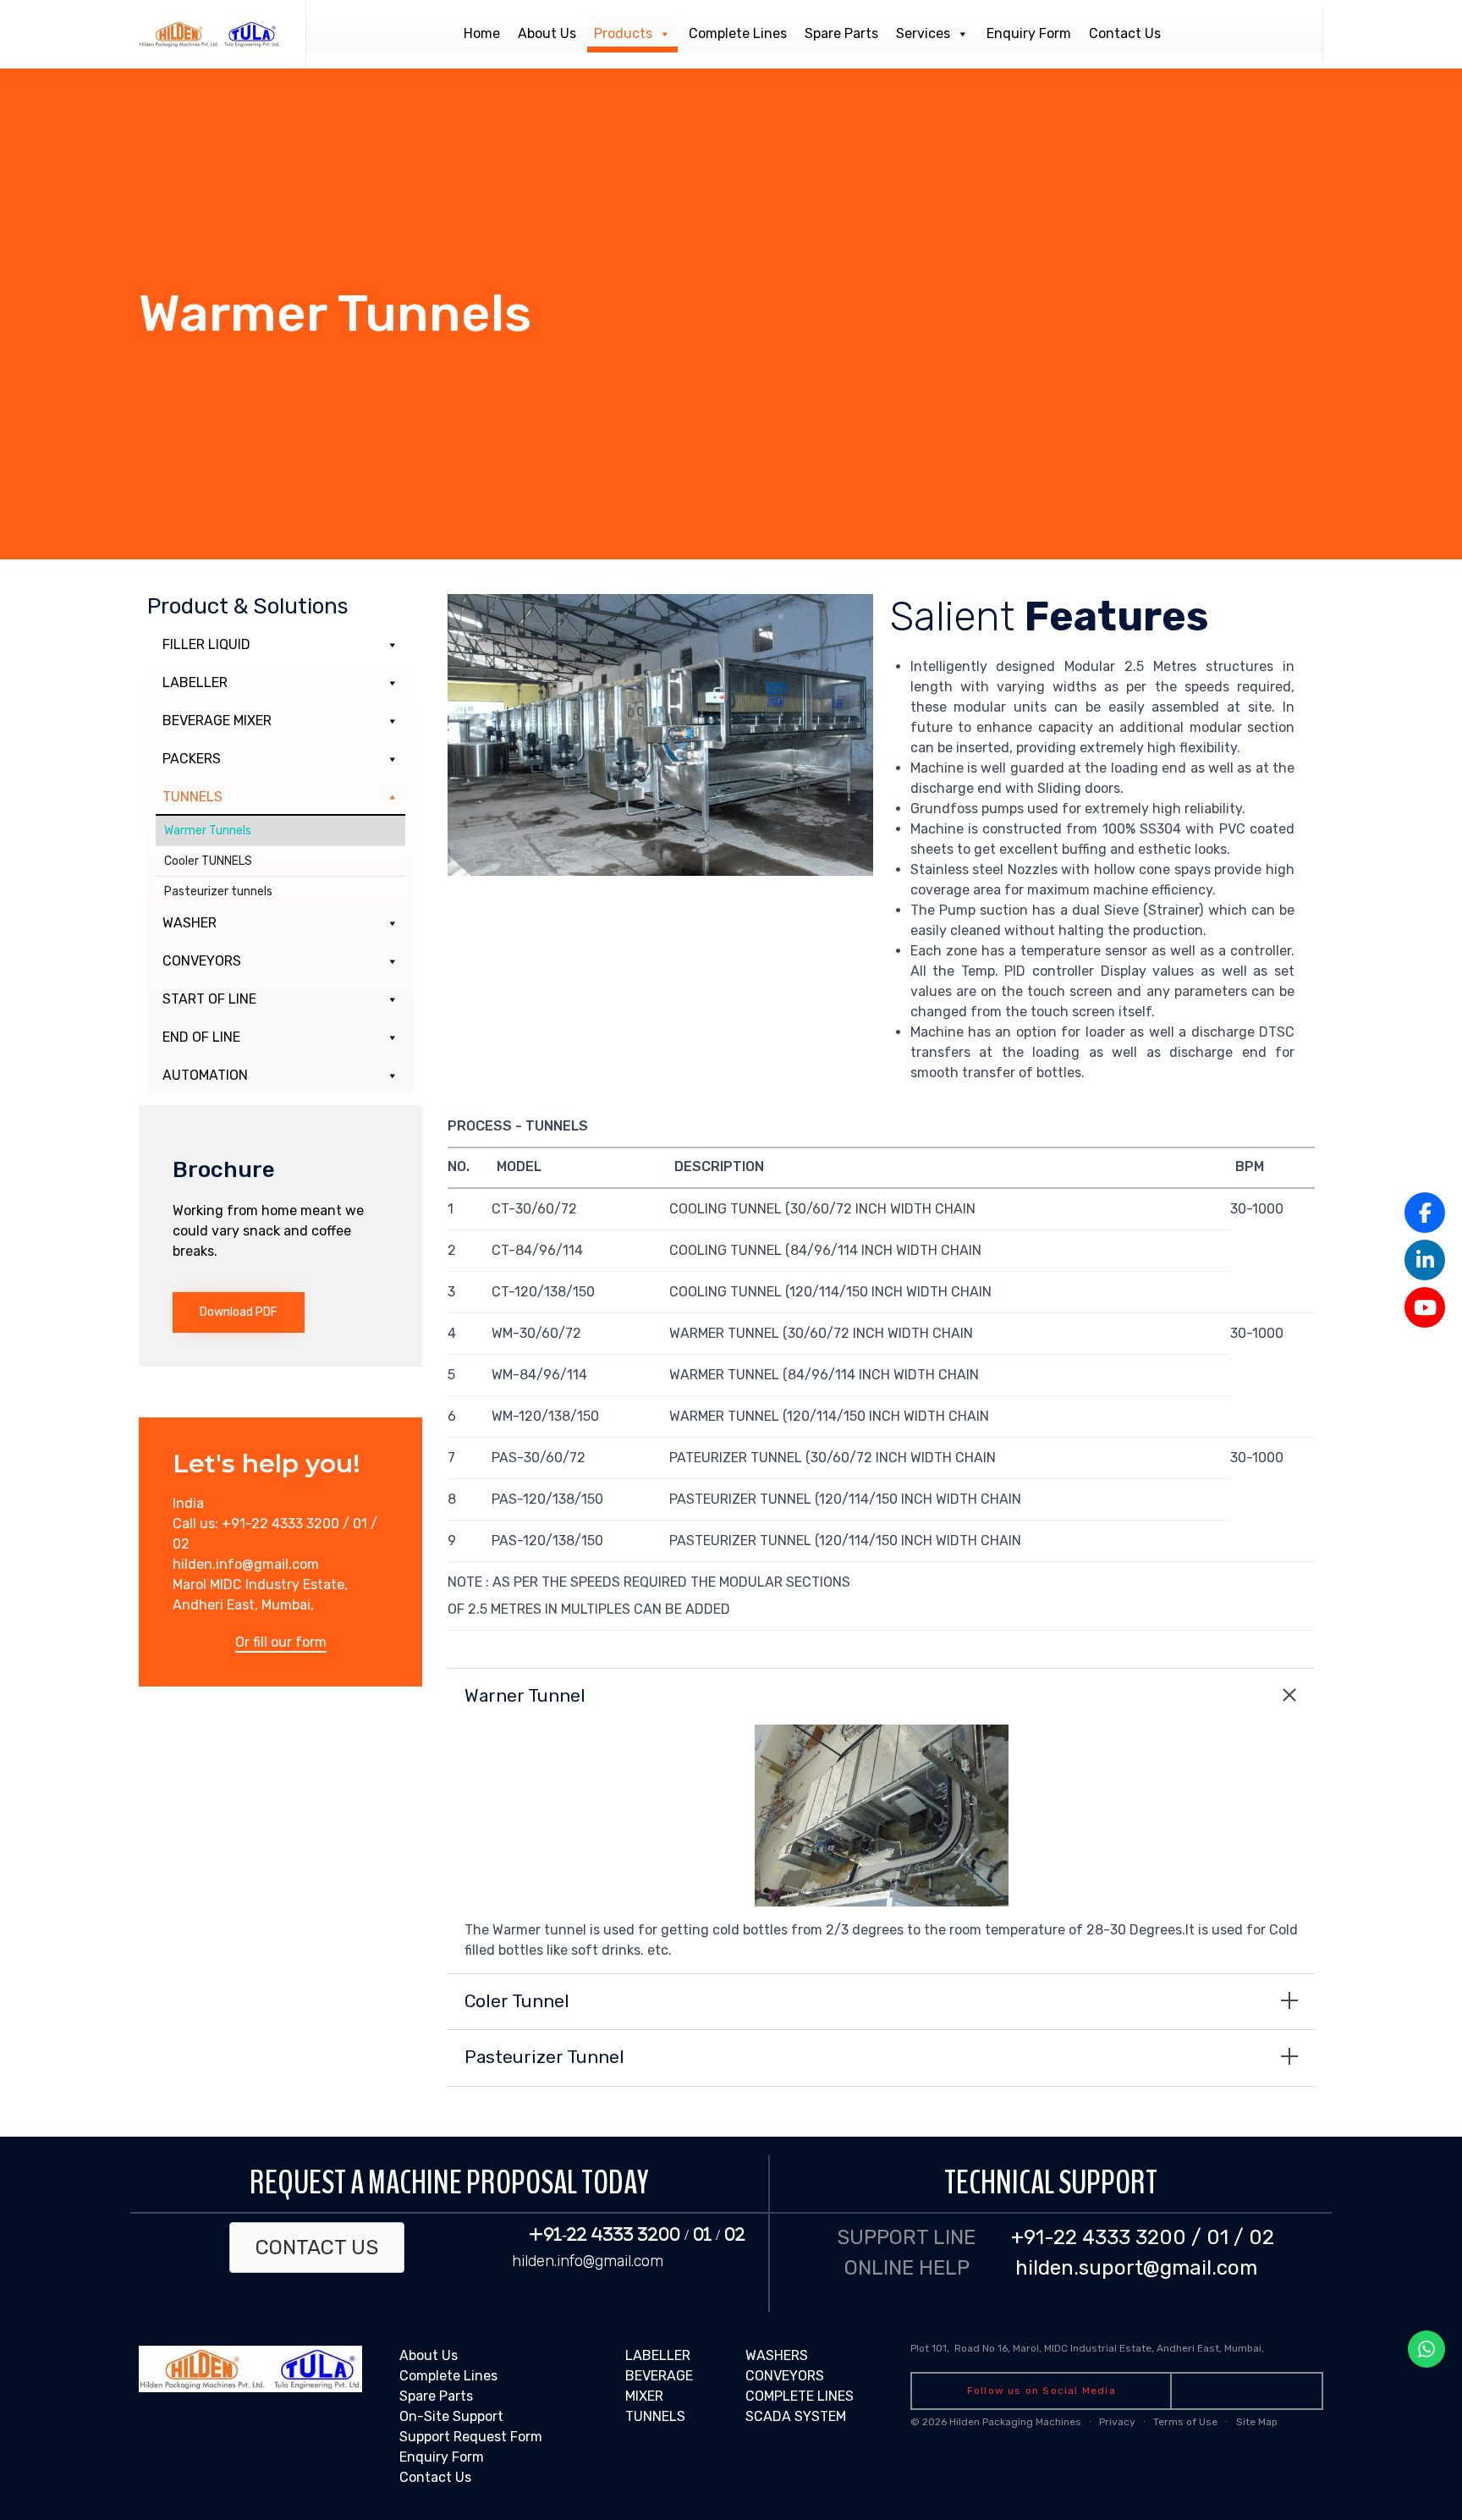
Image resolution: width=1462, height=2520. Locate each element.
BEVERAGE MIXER (217, 721)
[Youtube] (1425, 1307)
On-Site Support (451, 2416)
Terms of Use (1185, 2422)
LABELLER (195, 682)
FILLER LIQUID (206, 644)
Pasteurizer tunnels (218, 891)
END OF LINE (201, 1037)
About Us (547, 33)
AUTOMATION (205, 1075)
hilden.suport (1079, 2268)
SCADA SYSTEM (796, 2416)
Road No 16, (984, 2348)
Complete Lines (738, 33)
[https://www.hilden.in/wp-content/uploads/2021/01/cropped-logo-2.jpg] (250, 2388)
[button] (239, 1312)
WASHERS (777, 2355)
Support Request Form (471, 2437)
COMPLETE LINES (800, 2396)
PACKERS (192, 759)
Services (923, 33)
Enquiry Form (1029, 33)
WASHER (190, 923)
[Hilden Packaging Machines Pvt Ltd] (209, 34)
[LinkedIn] (1425, 1260)
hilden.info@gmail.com (588, 2261)
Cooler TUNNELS (208, 861)
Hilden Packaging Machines (1015, 2422)
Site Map (1257, 2422)
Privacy (1117, 2422)
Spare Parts (841, 33)
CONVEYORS (202, 961)
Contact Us (1125, 33)
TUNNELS (192, 797)
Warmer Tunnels (208, 831)
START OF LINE (209, 999)
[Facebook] (1425, 1213)
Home (482, 33)
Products (623, 33)
